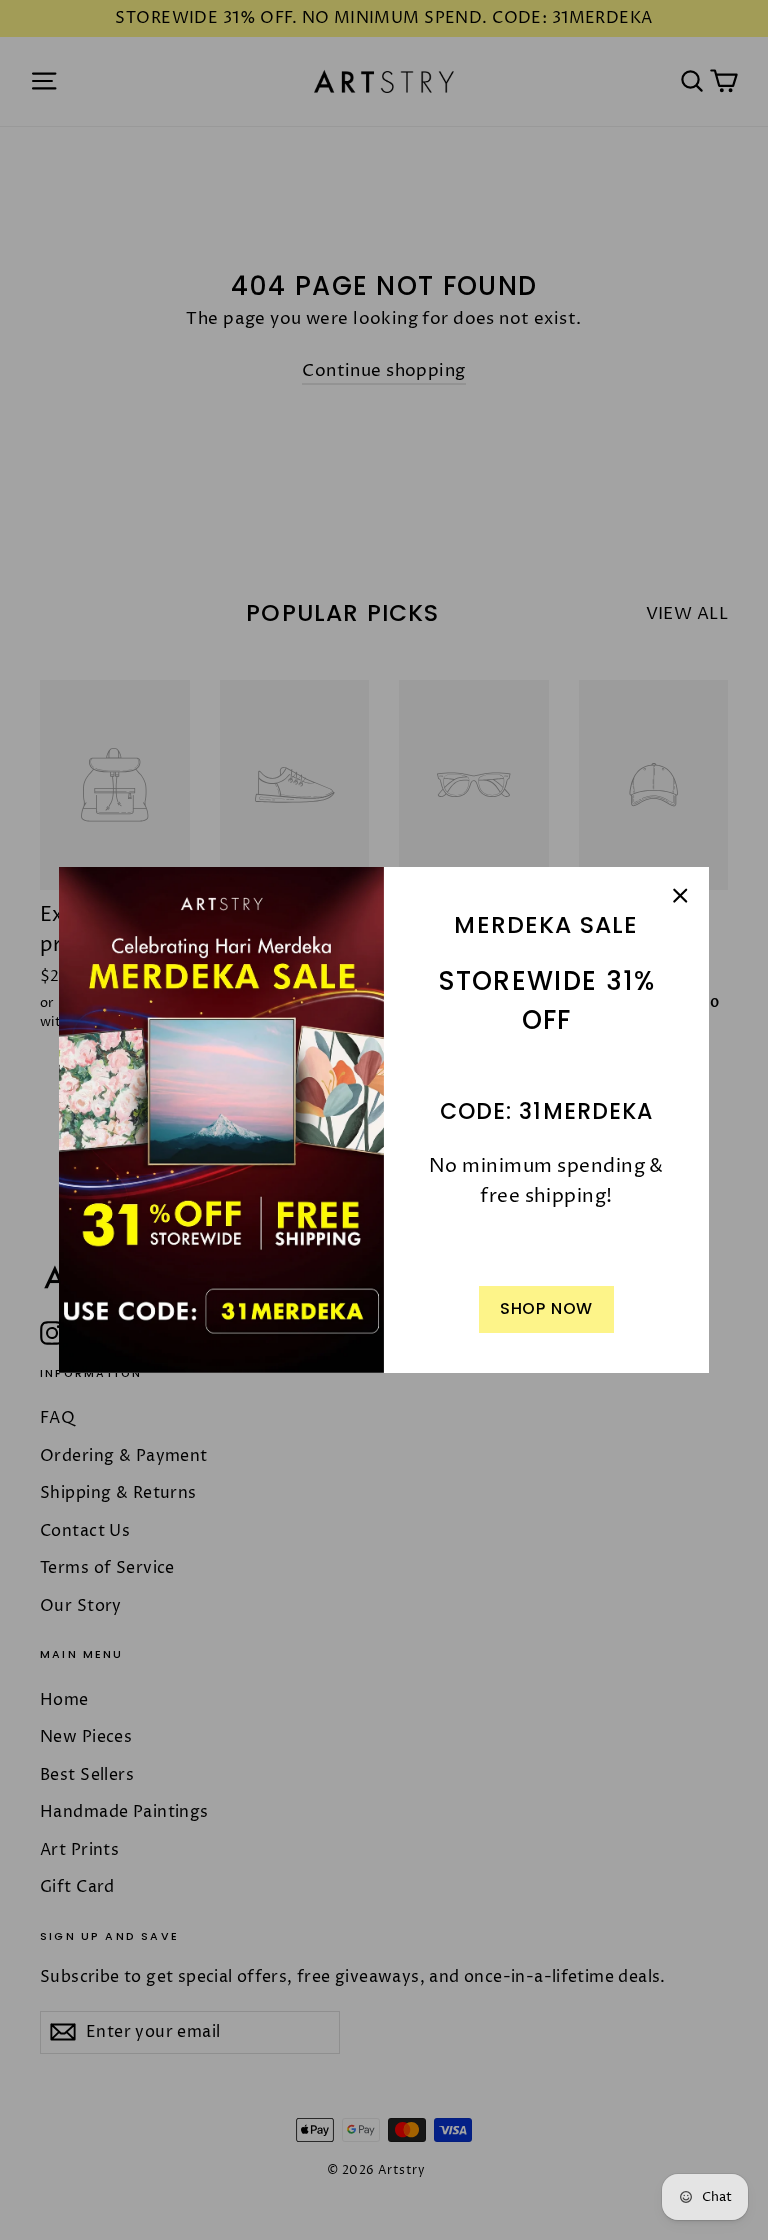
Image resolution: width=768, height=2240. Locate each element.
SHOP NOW (546, 1308)
